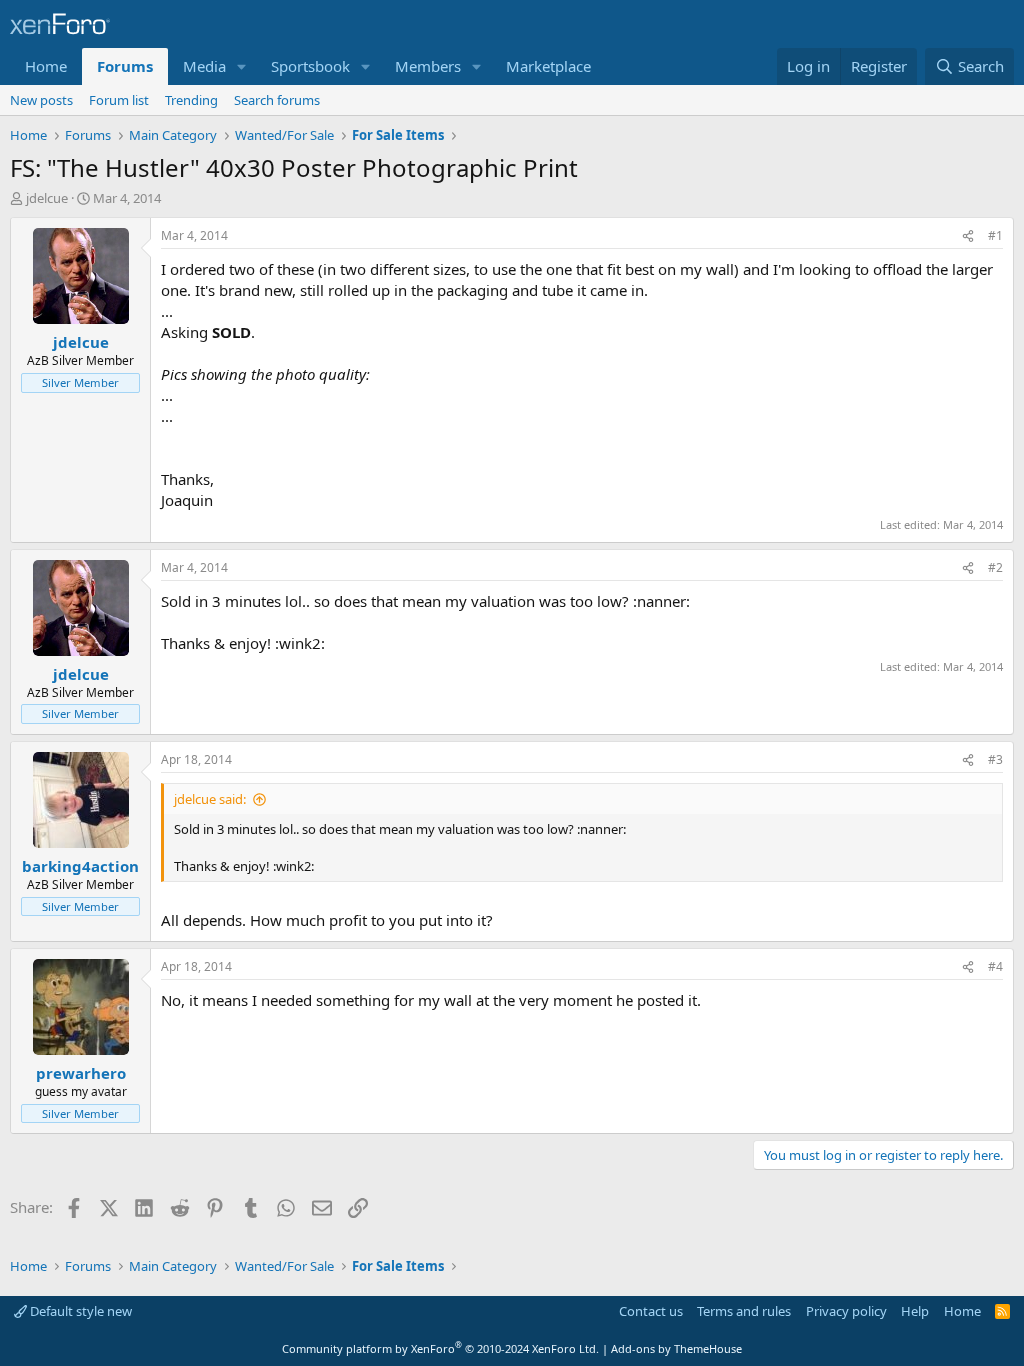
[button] (242, 66)
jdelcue (47, 198)
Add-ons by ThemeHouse (676, 1348)
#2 (995, 567)
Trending (191, 100)
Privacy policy (846, 1311)
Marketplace (548, 66)
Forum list (119, 100)
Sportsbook (310, 66)
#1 (995, 235)
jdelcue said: (210, 799)
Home (46, 66)
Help (915, 1311)
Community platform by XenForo (440, 1348)
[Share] (968, 236)
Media (204, 66)
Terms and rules (744, 1311)
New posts (41, 100)
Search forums (277, 100)
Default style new (79, 1311)
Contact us (651, 1311)
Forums (125, 66)
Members (428, 66)
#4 (995, 966)
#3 (995, 759)
